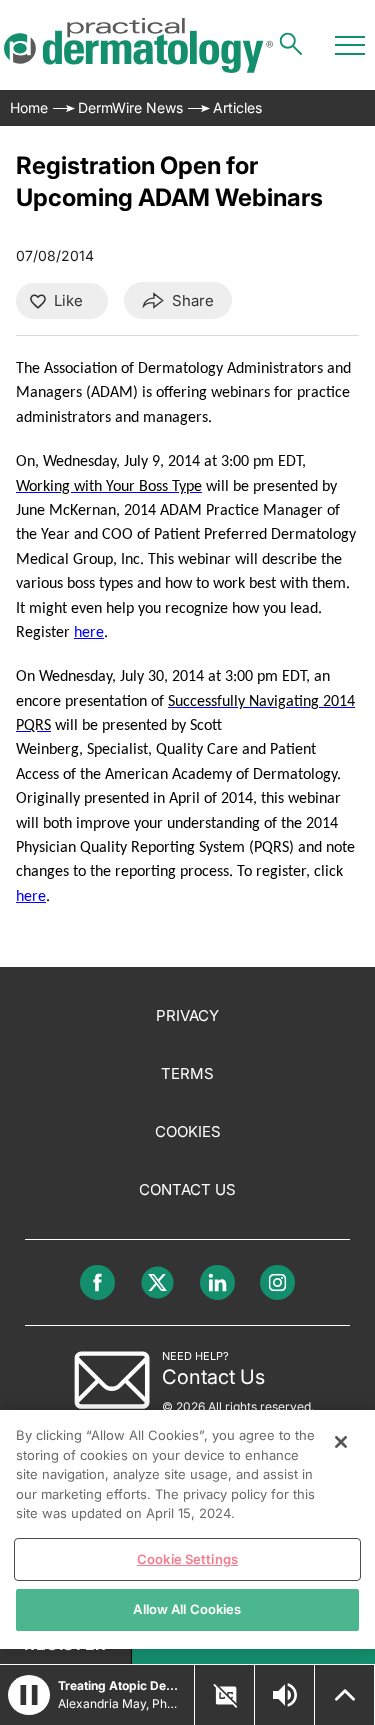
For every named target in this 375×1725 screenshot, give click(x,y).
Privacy (187, 1015)
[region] (187, 1529)
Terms (187, 1073)
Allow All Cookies (187, 1609)
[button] (29, 1695)
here (89, 633)
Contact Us (187, 1189)
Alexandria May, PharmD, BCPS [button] (120, 1703)
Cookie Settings (187, 1559)
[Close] (341, 1442)
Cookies (188, 1131)
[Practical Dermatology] (138, 45)
